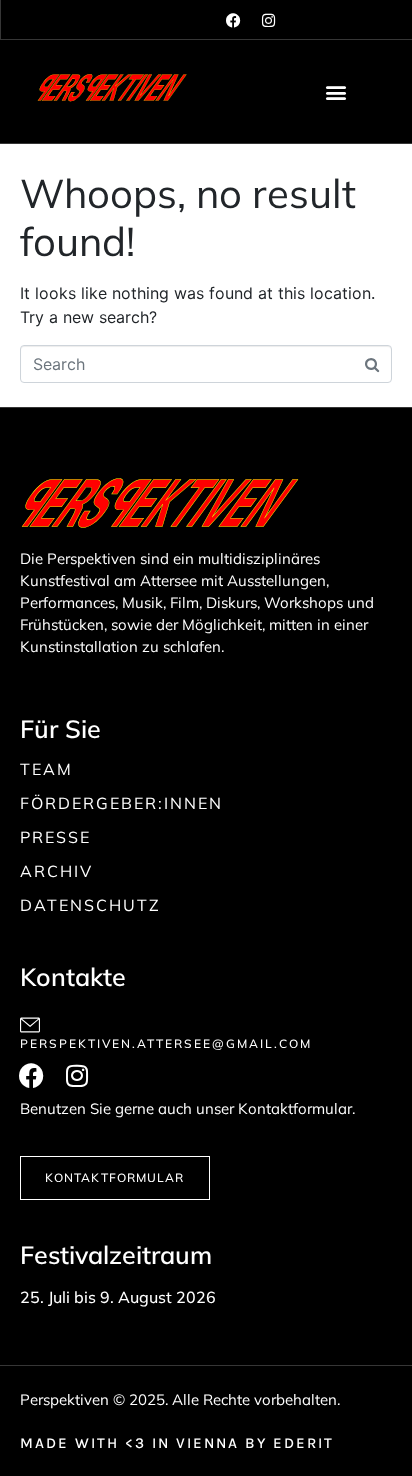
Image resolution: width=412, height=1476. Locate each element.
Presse (55, 837)
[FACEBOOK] (234, 20)
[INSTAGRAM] (269, 20)
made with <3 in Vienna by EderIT (177, 1443)
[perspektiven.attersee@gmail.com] (30, 1025)
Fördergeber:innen (121, 803)
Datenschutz (90, 905)
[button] (336, 91)
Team (46, 769)
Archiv (56, 871)
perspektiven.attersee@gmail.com (166, 1043)
